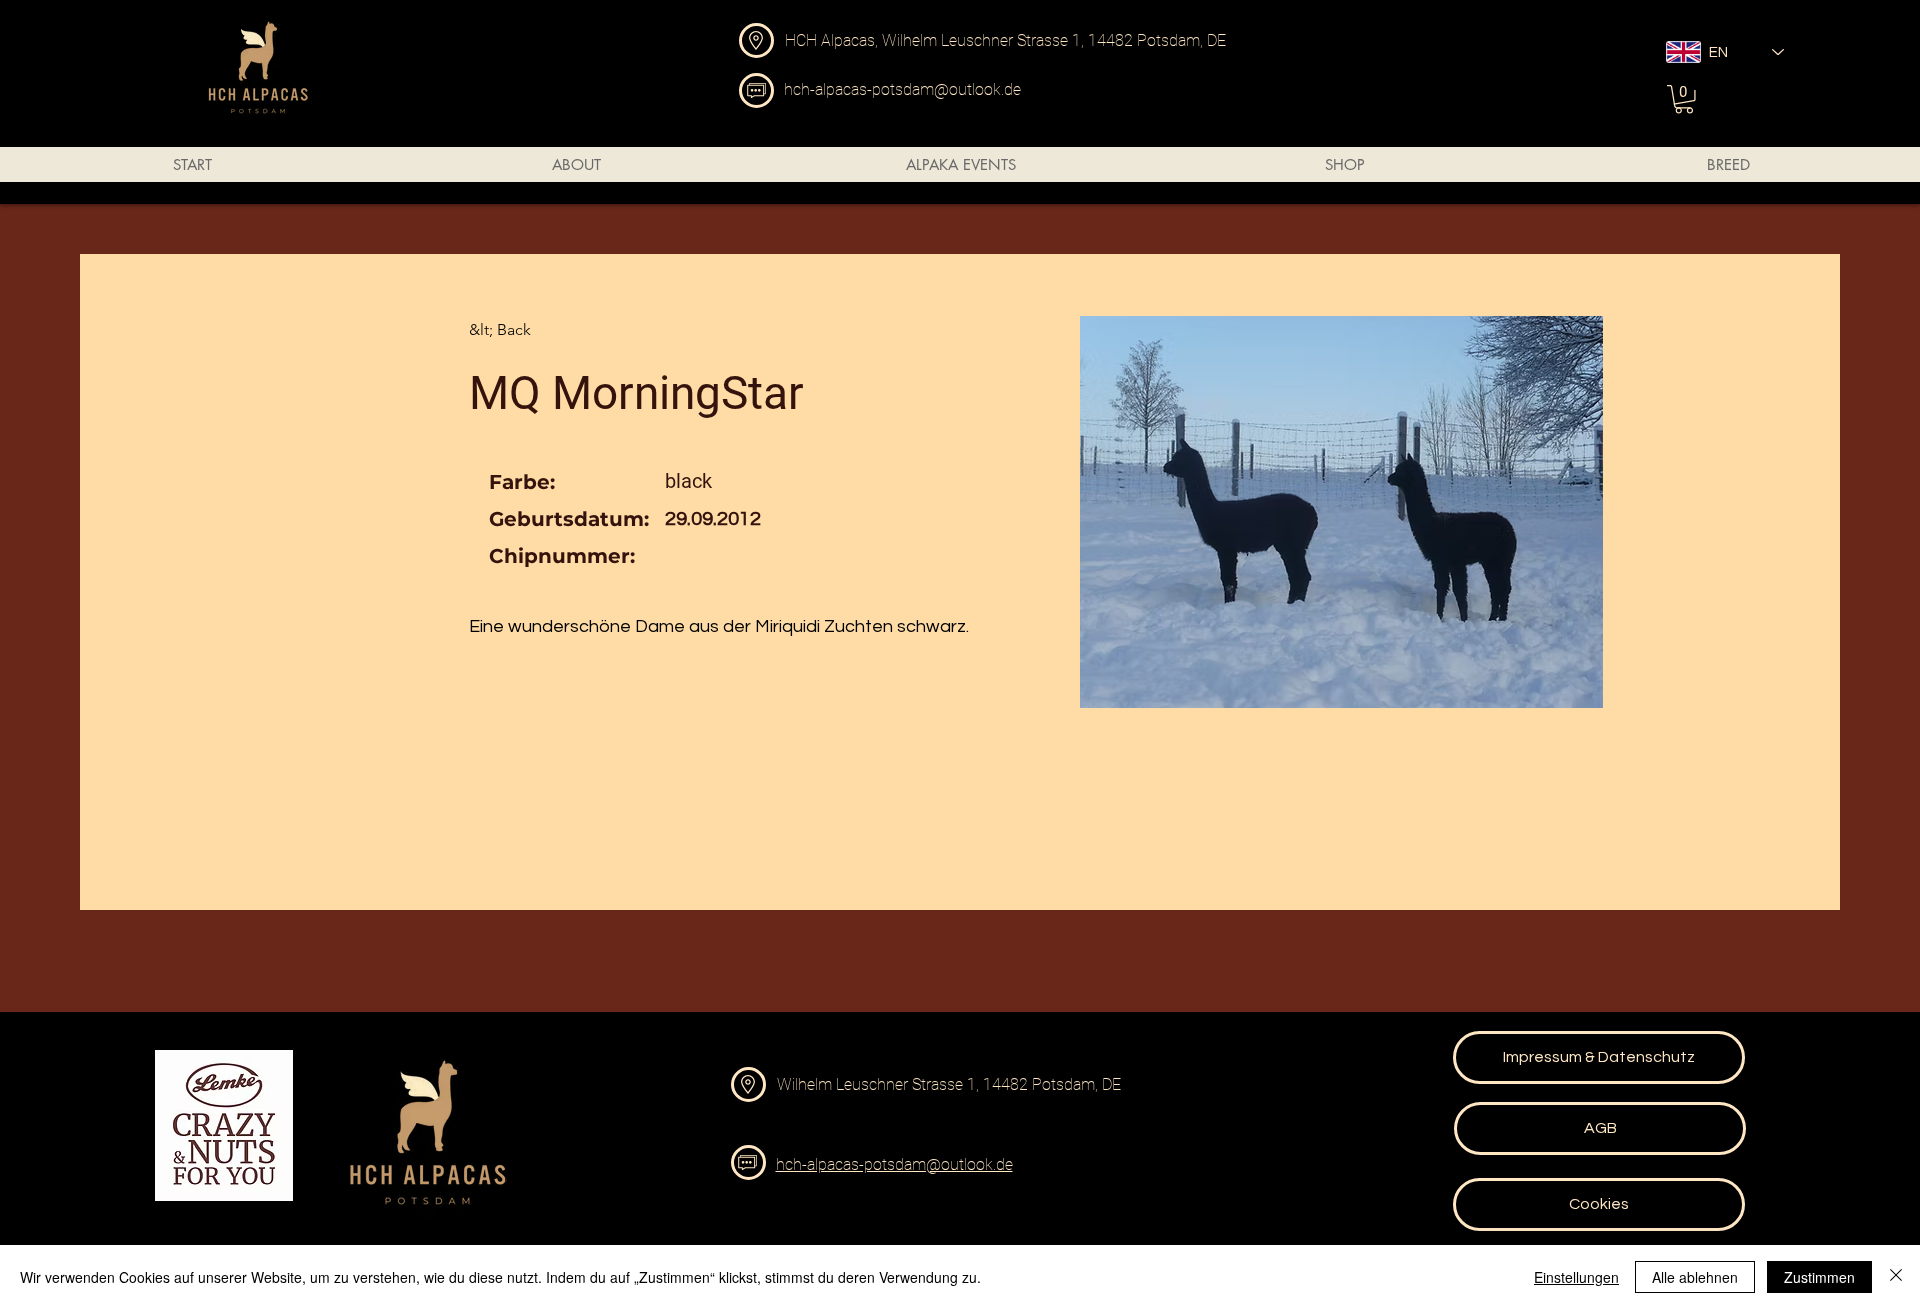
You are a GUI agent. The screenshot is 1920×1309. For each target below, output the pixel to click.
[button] (1684, 99)
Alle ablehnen (1695, 1277)
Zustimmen (1819, 1277)
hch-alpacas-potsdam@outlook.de (902, 89)
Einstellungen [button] (1576, 1277)
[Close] (1896, 1277)
